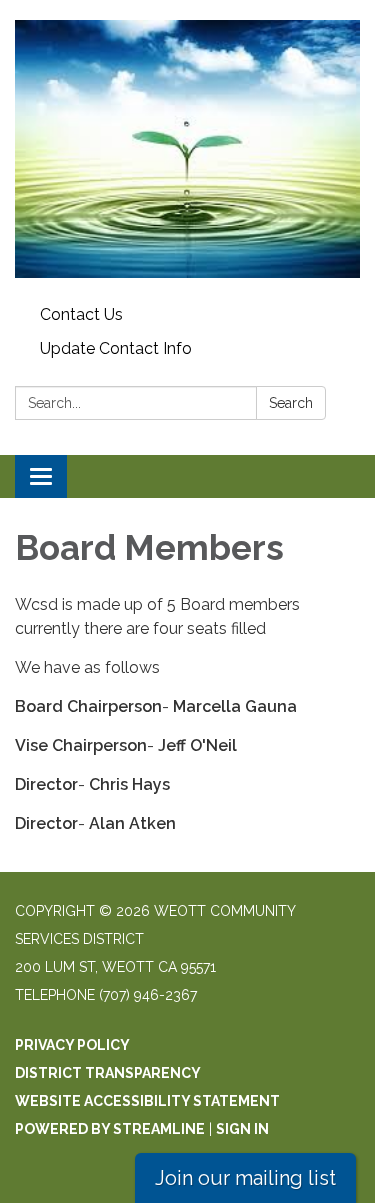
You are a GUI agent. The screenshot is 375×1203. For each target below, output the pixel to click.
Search (291, 403)
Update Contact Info (116, 348)
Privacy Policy (72, 1045)
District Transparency (108, 1073)
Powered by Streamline (110, 1129)
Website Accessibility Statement (147, 1101)
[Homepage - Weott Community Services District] (187, 149)
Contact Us (81, 314)
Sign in (242, 1129)
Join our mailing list (245, 1178)
